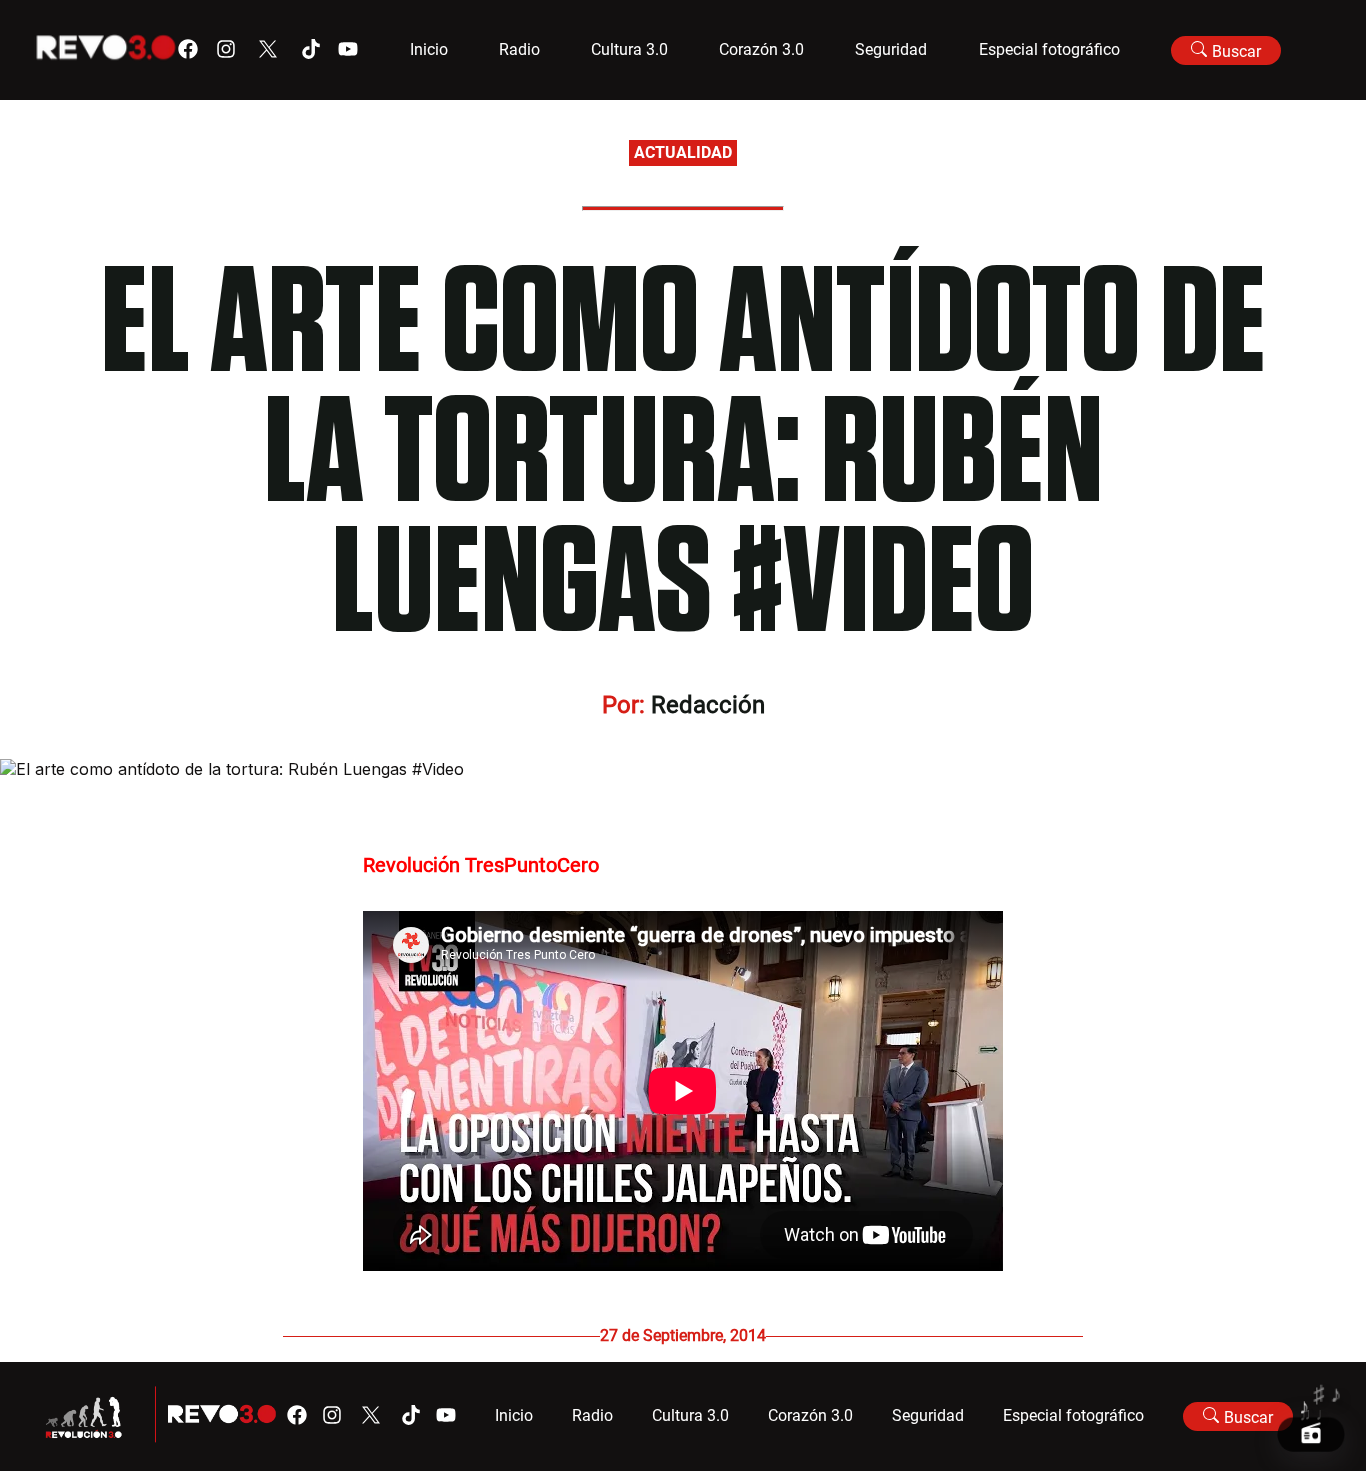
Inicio (429, 49)
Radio (519, 49)
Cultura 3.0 (629, 49)
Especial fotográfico (1049, 49)
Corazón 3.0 (761, 49)
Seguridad (891, 49)
